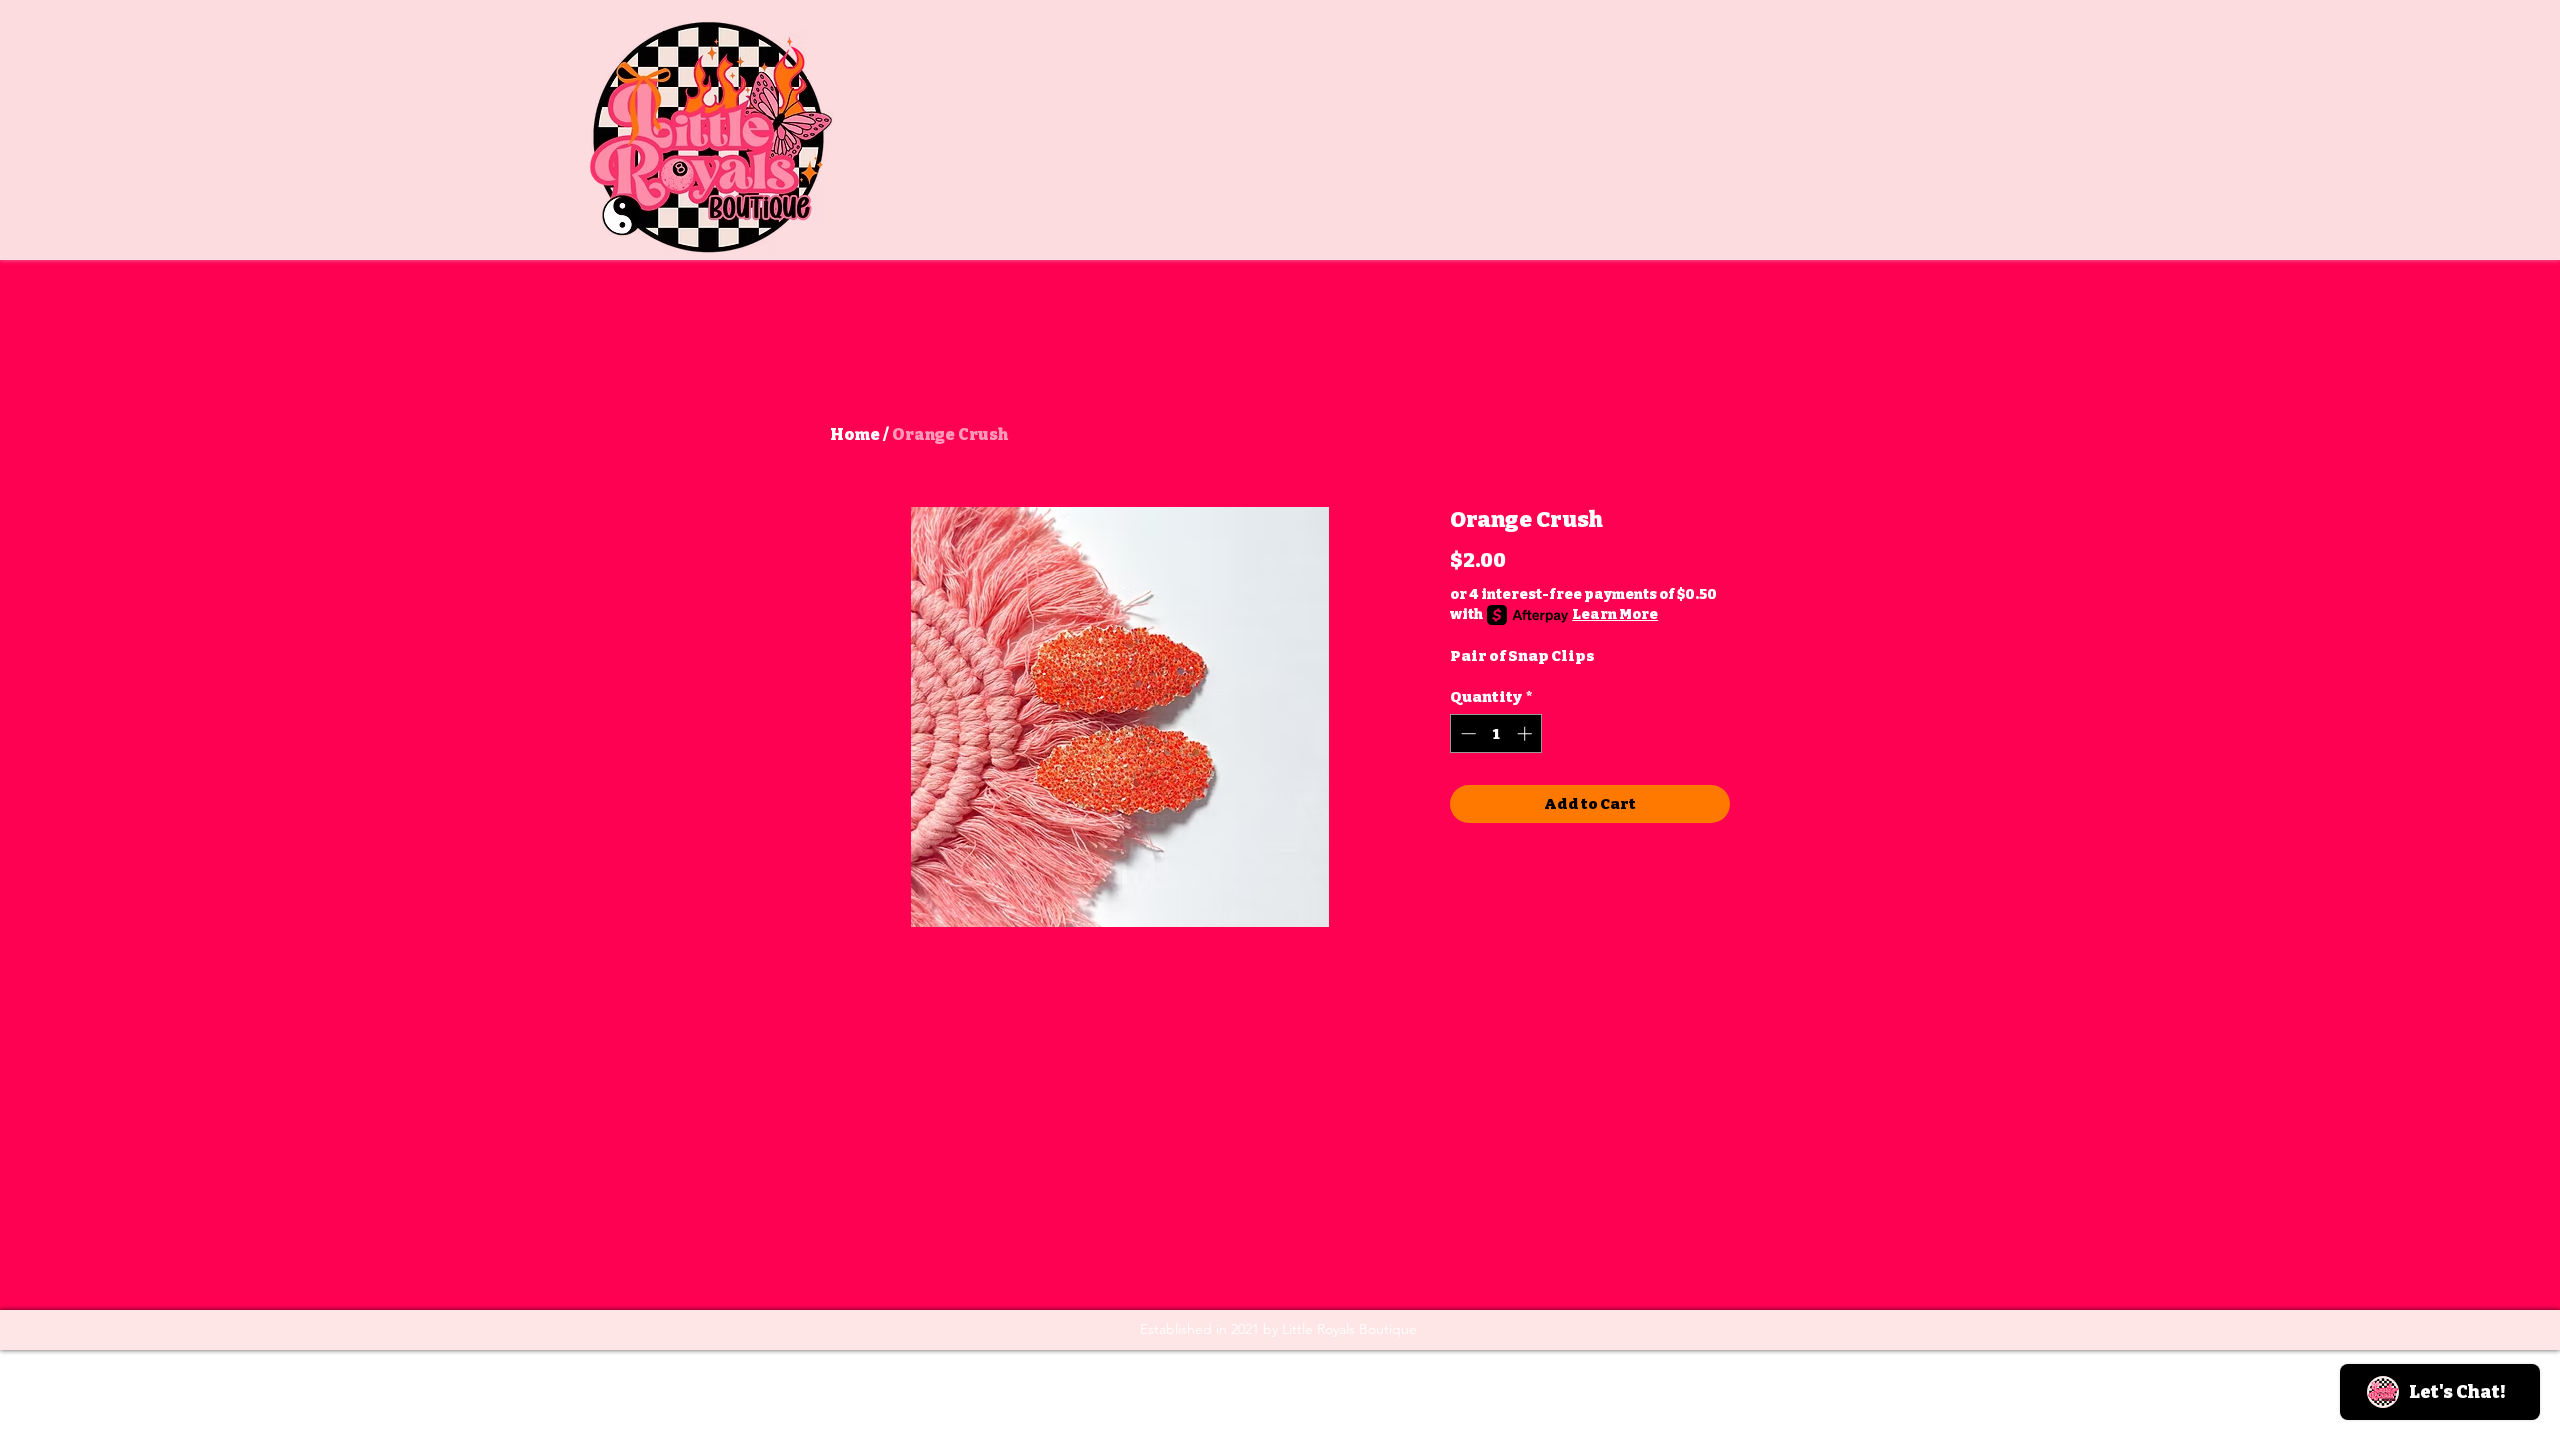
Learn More (1615, 614)
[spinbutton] (1496, 733)
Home (855, 434)
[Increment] (1526, 733)
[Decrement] (1466, 733)
